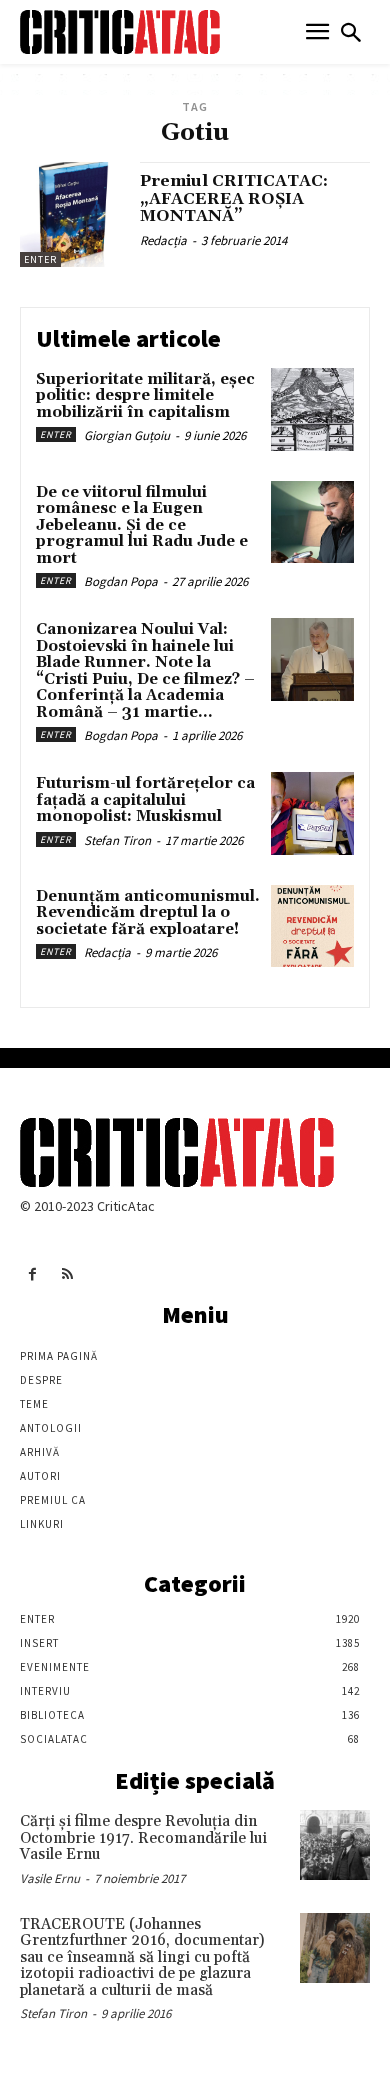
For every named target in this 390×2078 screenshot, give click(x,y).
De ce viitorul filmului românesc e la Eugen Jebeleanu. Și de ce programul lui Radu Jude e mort (142, 525)
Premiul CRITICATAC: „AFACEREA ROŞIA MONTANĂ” (234, 198)
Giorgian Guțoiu (127, 435)
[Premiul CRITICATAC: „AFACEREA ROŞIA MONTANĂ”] (72, 214)
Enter (40, 259)
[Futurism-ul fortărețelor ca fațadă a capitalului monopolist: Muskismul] (312, 813)
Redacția (163, 240)
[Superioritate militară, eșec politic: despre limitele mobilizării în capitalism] (312, 409)
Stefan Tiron (117, 840)
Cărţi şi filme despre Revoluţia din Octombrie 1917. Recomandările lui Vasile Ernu (143, 1838)
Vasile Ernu (50, 1878)
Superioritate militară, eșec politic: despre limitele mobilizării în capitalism (145, 396)
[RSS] (67, 1274)
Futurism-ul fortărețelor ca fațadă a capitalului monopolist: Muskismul (145, 800)
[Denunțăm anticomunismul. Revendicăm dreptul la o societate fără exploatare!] (312, 926)
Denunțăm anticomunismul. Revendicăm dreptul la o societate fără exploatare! (148, 913)
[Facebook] (32, 1274)
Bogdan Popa (121, 581)
